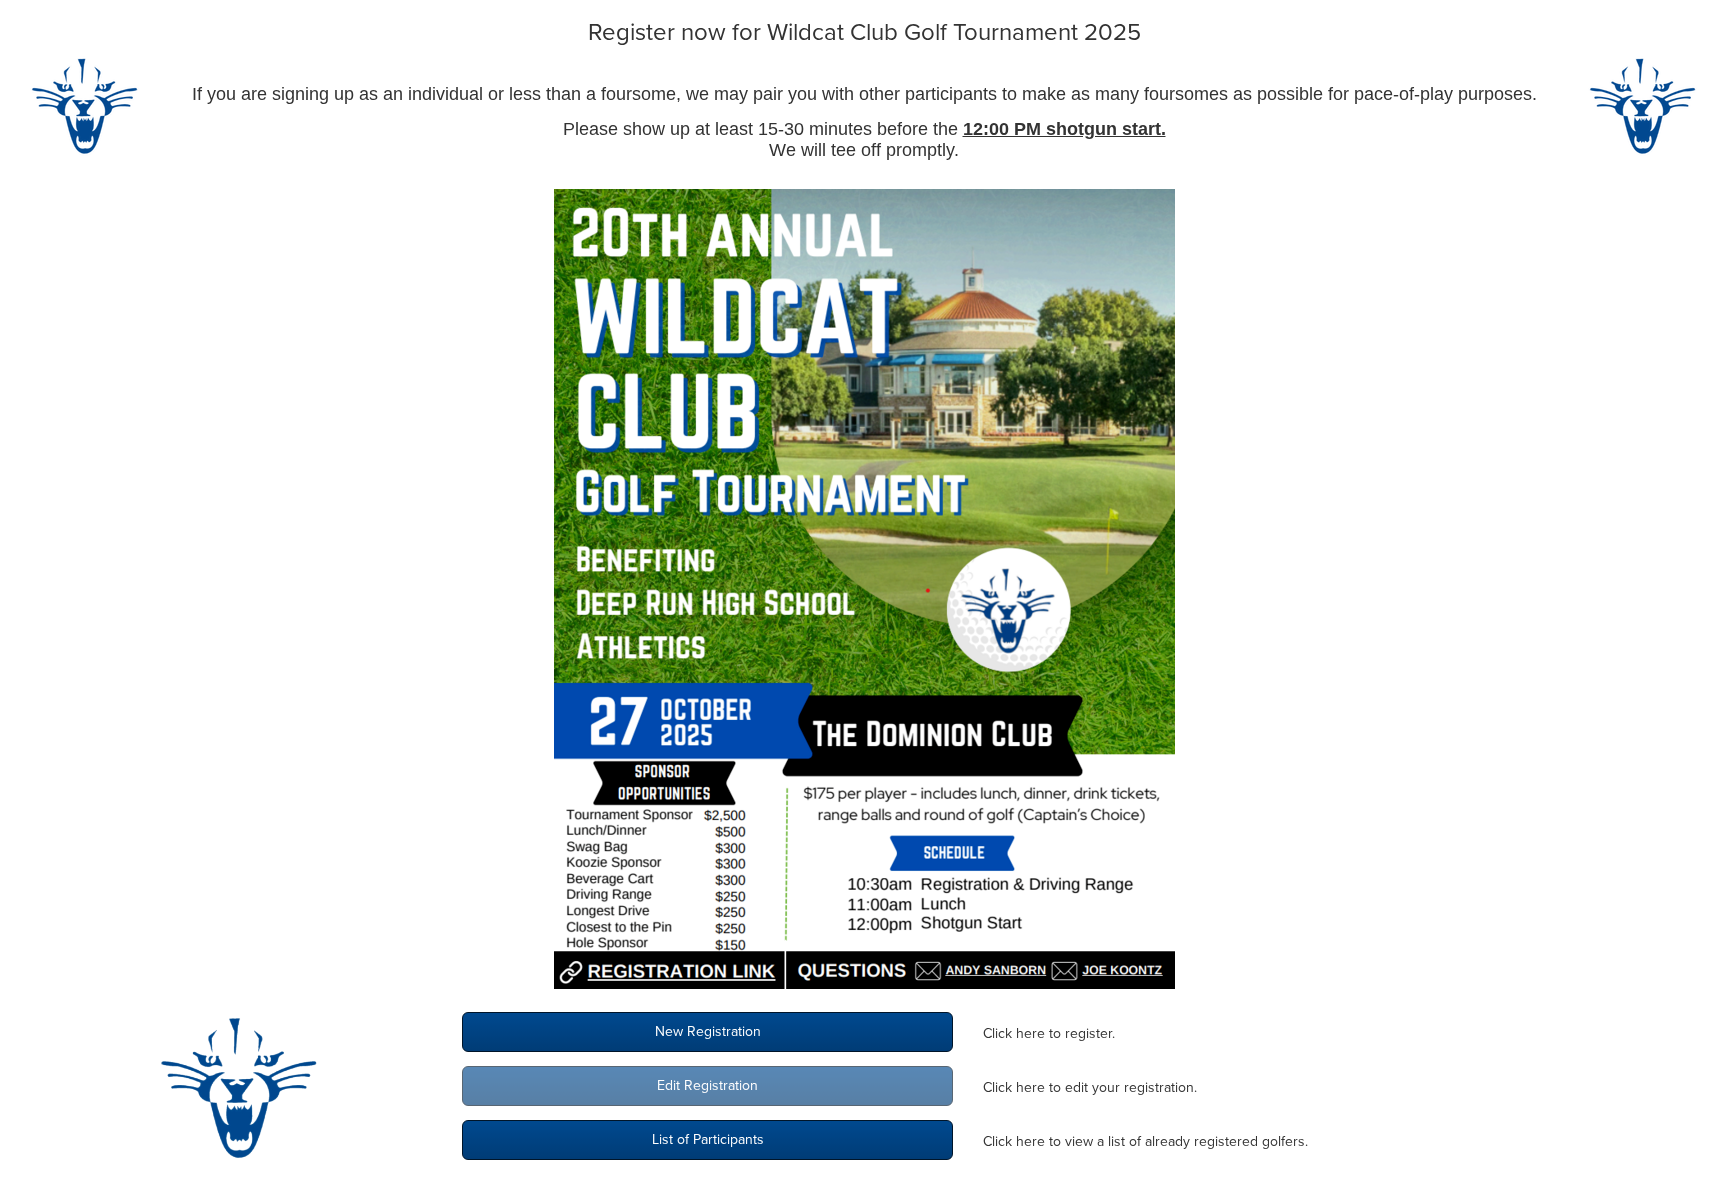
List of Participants (708, 1139)
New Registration (708, 1031)
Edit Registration (707, 1085)
